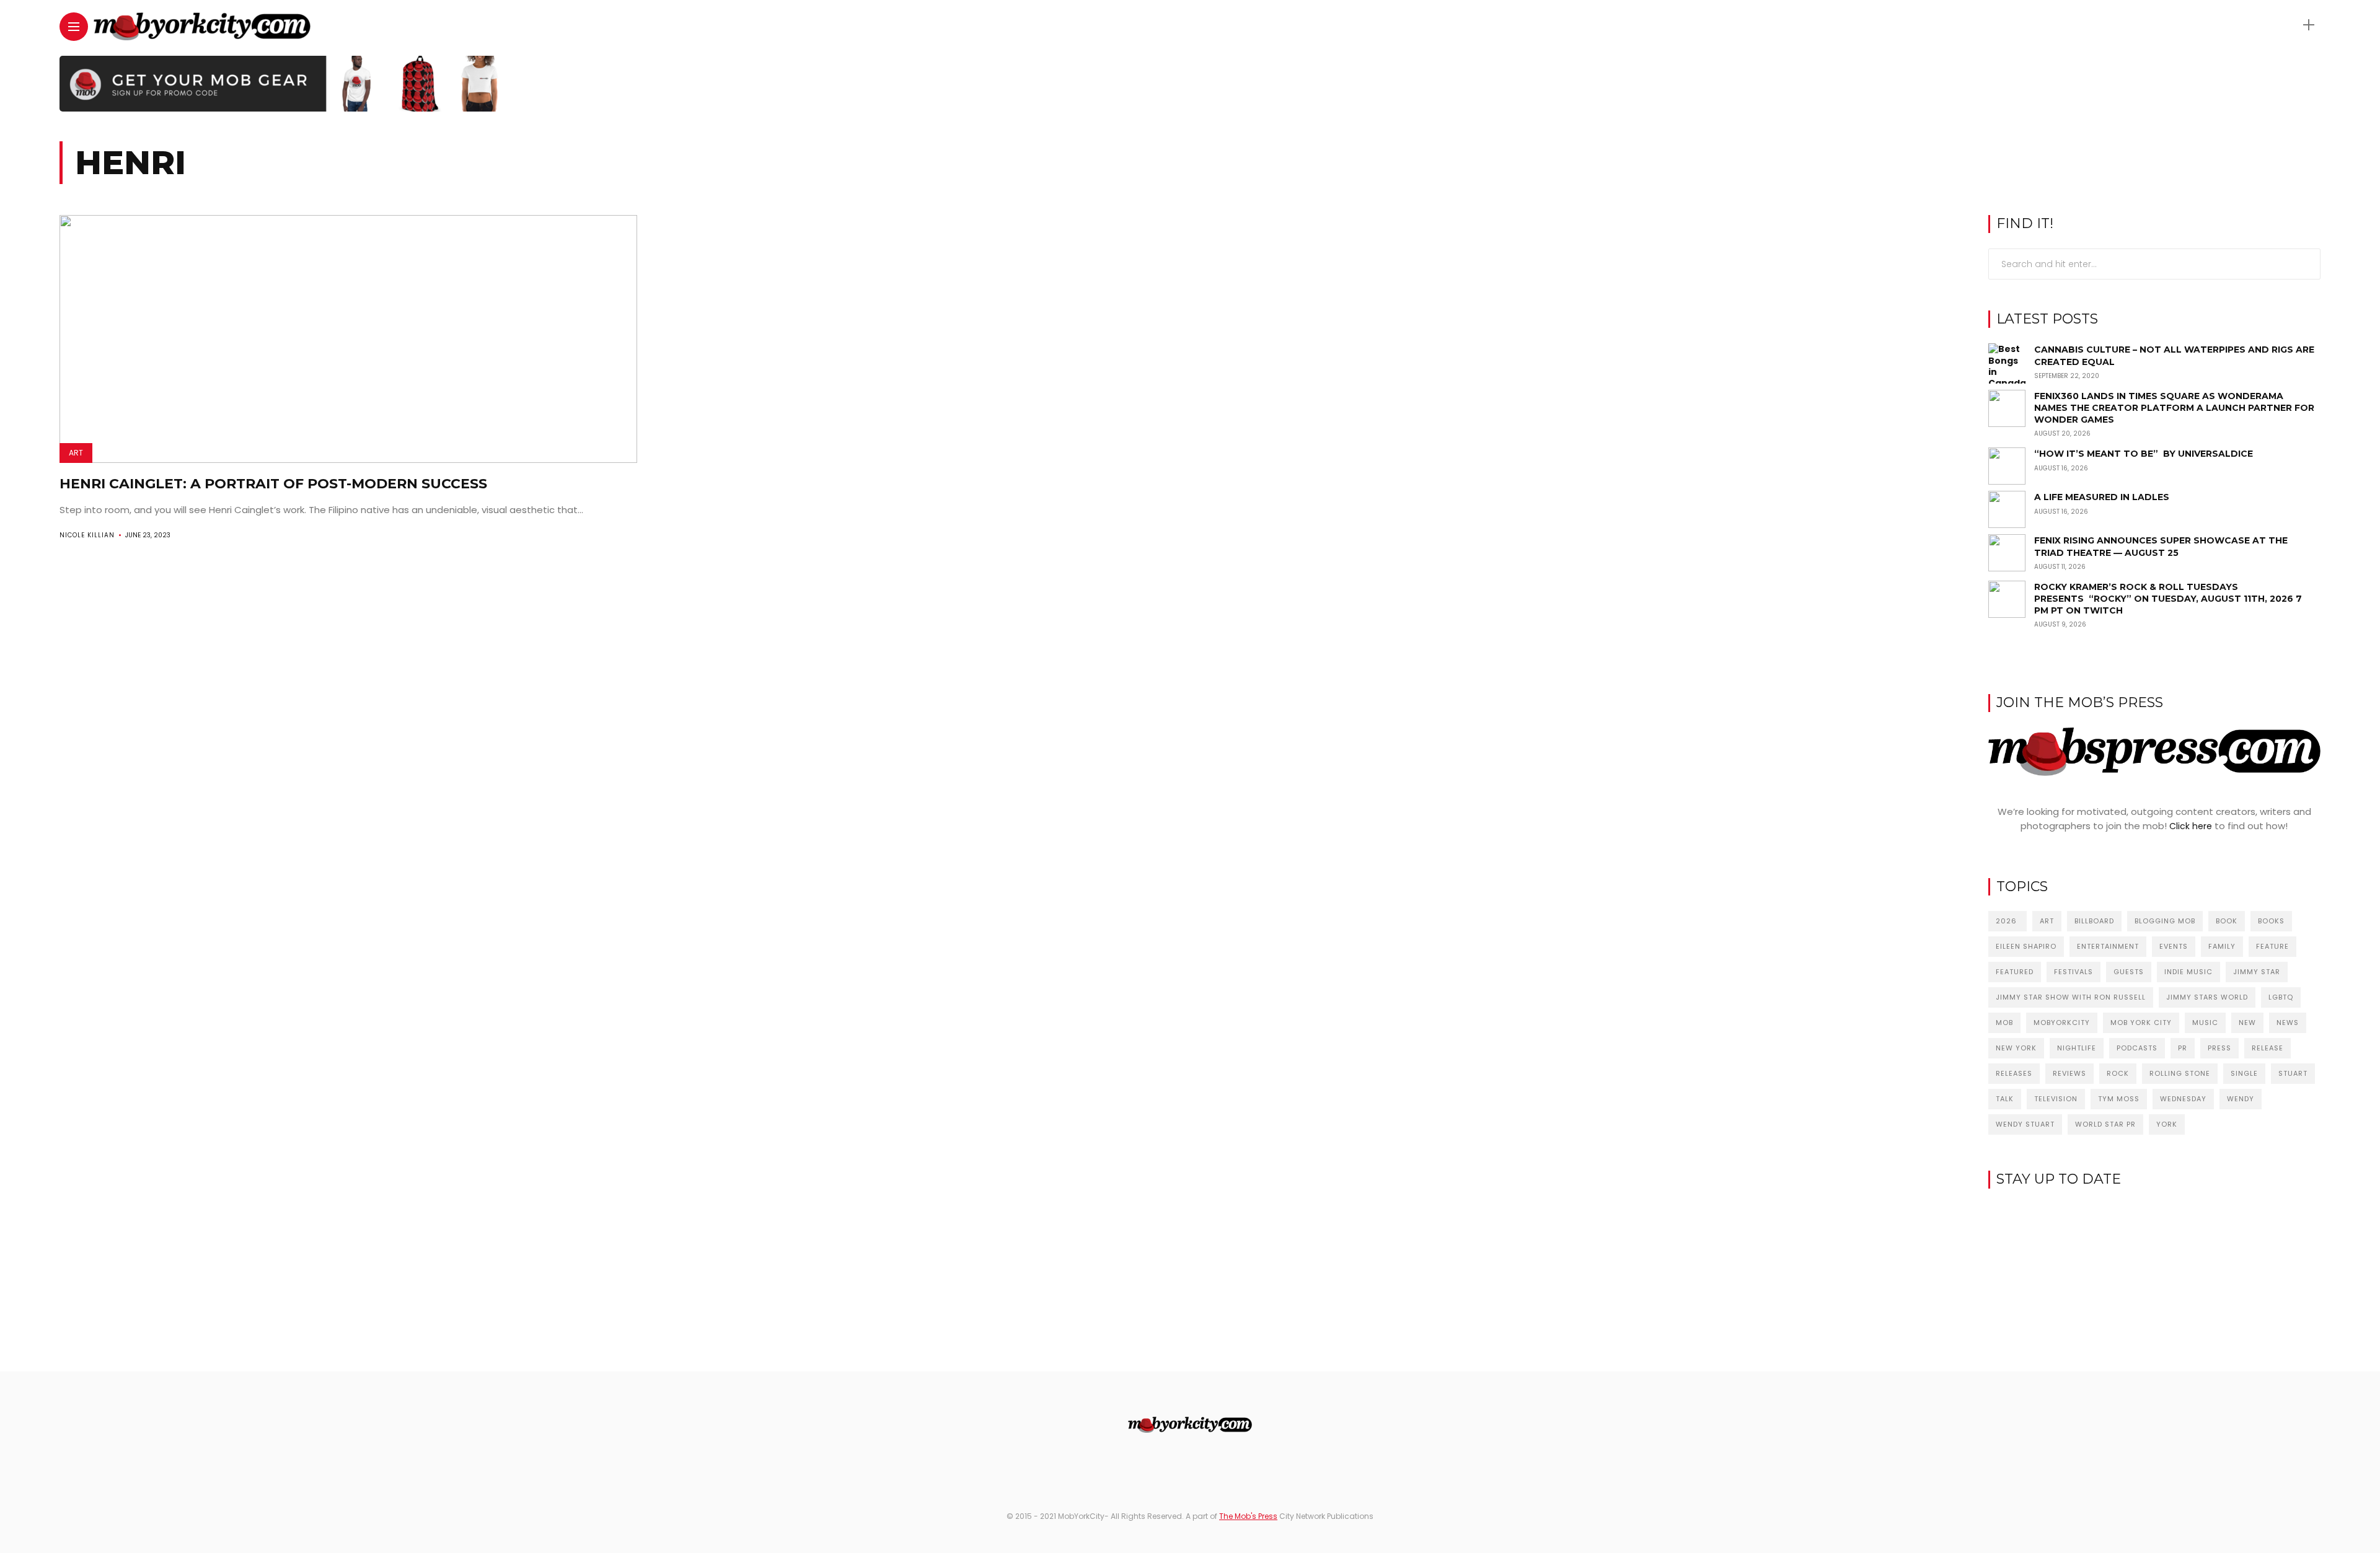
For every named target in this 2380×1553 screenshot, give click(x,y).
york (2167, 1124)
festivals (2074, 972)
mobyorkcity (2062, 1023)
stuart (2293, 1073)
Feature (2272, 946)
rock (2118, 1073)
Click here (2191, 826)
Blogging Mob (2165, 921)
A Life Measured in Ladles (2102, 497)
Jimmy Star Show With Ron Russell (2071, 997)
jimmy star (2257, 972)
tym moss (2119, 1099)
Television (2056, 1099)
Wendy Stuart (2025, 1124)
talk (2005, 1099)
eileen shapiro (2026, 946)
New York (2016, 1048)
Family (2222, 946)
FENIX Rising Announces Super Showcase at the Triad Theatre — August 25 (2161, 546)
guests (2129, 972)
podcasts (2137, 1048)
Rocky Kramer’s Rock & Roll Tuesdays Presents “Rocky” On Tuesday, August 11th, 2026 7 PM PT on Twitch (2168, 599)
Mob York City (2141, 1023)
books (2271, 921)
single (2244, 1073)
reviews (2069, 1073)
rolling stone (2180, 1073)
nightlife (2077, 1048)
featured (2015, 972)
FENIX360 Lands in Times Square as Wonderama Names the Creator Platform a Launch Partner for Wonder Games (2174, 408)
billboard (2094, 921)
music (2205, 1023)
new (2247, 1023)
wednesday (2183, 1099)
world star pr (2105, 1124)
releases (2014, 1073)
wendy (2241, 1099)
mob (2004, 1023)
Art (76, 453)
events (2174, 946)
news (2288, 1023)
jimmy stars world (2207, 997)
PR (2183, 1048)
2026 (2008, 921)
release (2268, 1048)
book (2227, 921)
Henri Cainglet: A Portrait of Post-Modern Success (273, 484)
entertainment (2108, 946)
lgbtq (2281, 997)
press (2219, 1048)
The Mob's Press (1248, 1516)
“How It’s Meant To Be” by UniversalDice (2144, 454)
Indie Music (2188, 972)
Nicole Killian (87, 535)
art (2047, 921)
